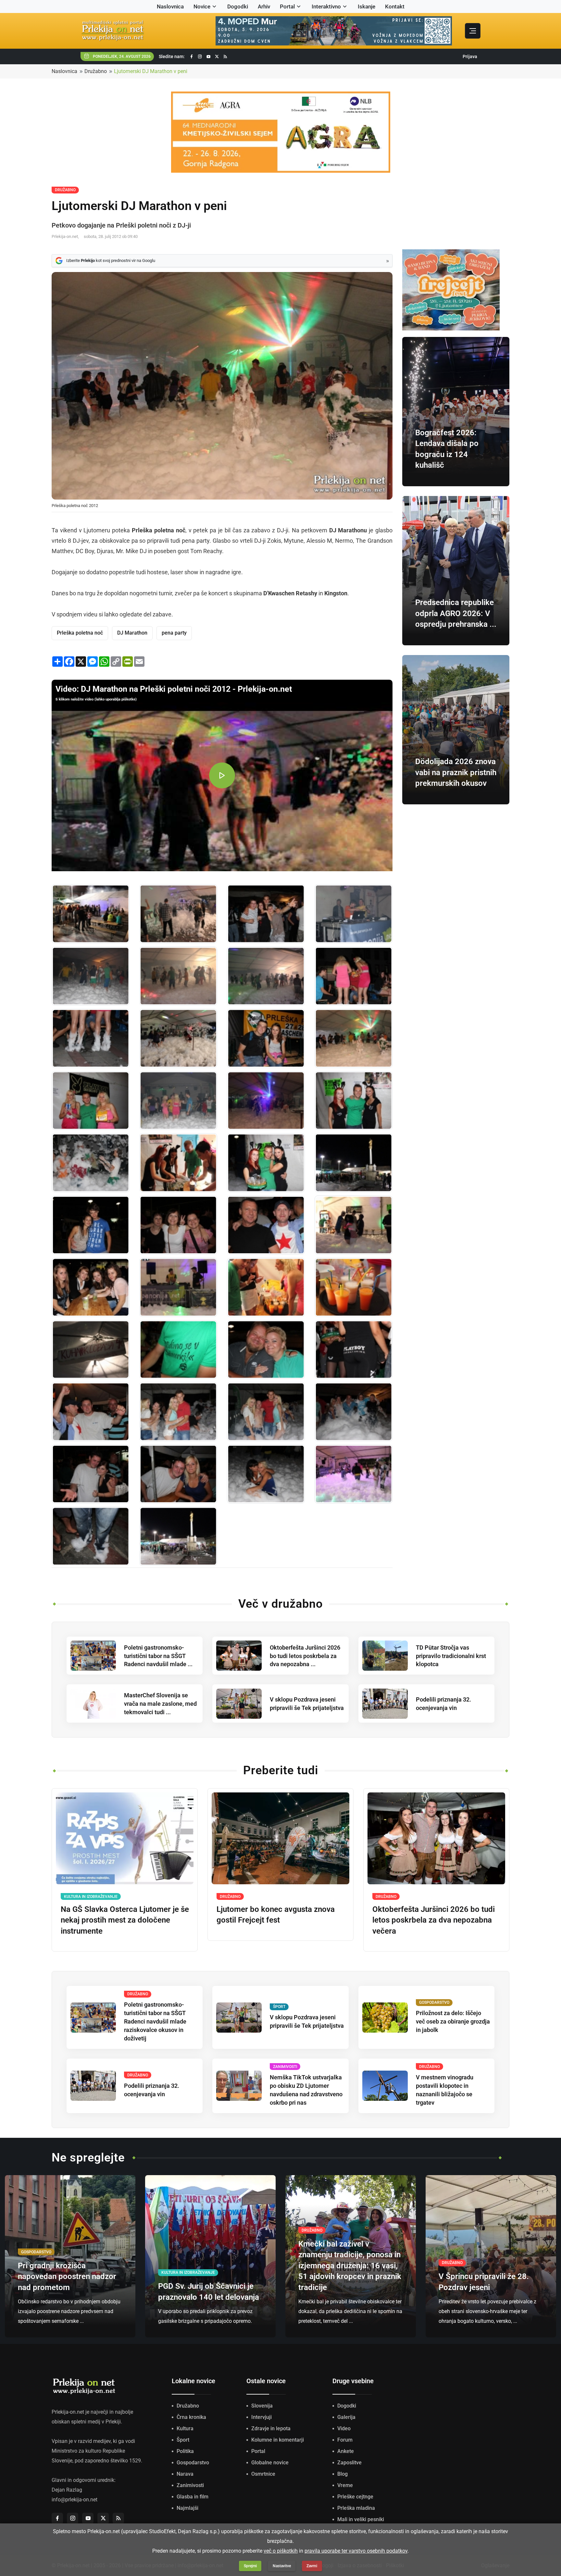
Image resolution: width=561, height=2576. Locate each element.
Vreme (345, 2485)
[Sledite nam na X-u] (217, 57)
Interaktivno (326, 6)
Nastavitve (282, 2566)
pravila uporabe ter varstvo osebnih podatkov (356, 2551)
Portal (287, 6)
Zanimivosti (190, 2485)
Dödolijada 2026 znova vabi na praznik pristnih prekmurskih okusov (456, 772)
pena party (174, 633)
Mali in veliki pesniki (361, 2519)
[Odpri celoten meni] (473, 31)
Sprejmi (250, 2566)
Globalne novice (270, 2463)
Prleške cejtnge (355, 2497)
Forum (345, 2440)
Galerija (346, 2417)
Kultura (185, 2428)
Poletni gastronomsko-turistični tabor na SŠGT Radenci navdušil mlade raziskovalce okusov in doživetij (155, 2021)
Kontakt (395, 6)
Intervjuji (262, 2417)
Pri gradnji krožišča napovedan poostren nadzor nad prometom (67, 2277)
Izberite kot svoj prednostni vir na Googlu (111, 260)
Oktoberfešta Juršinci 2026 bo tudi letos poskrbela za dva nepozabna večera (434, 1920)
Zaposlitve (349, 2463)
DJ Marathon (132, 633)
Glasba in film (193, 2497)
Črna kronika (191, 2417)
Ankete (346, 2451)
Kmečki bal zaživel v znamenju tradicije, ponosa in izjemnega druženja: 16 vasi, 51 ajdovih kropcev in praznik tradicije (350, 2266)
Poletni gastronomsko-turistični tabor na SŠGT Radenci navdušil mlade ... (158, 1656)
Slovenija (262, 2406)
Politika (185, 2451)
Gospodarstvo (193, 2463)
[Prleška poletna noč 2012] (91, 914)
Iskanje (367, 6)
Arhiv (264, 6)
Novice (202, 6)
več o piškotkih (281, 2551)
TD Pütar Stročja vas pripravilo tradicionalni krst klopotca (451, 1656)
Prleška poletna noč (80, 633)
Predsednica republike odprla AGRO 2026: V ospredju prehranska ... (456, 613)
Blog (343, 2474)
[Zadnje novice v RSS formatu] (225, 57)
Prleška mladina (356, 2508)
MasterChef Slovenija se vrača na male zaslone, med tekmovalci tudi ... (160, 1704)
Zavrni (312, 2566)
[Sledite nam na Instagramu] (200, 57)
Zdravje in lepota (271, 2428)
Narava (185, 2474)
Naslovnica (170, 6)
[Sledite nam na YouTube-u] (208, 57)
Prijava (470, 56)
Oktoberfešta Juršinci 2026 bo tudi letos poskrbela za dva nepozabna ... (305, 1656)
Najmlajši (187, 2508)
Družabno (96, 71)
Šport (183, 2440)
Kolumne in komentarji (278, 2440)
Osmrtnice (263, 2474)
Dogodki (238, 6)
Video (344, 2428)
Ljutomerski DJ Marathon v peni (151, 71)
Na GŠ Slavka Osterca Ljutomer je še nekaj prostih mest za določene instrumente (125, 1920)
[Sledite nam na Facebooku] (192, 57)
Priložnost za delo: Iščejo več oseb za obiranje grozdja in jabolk (453, 2021)
